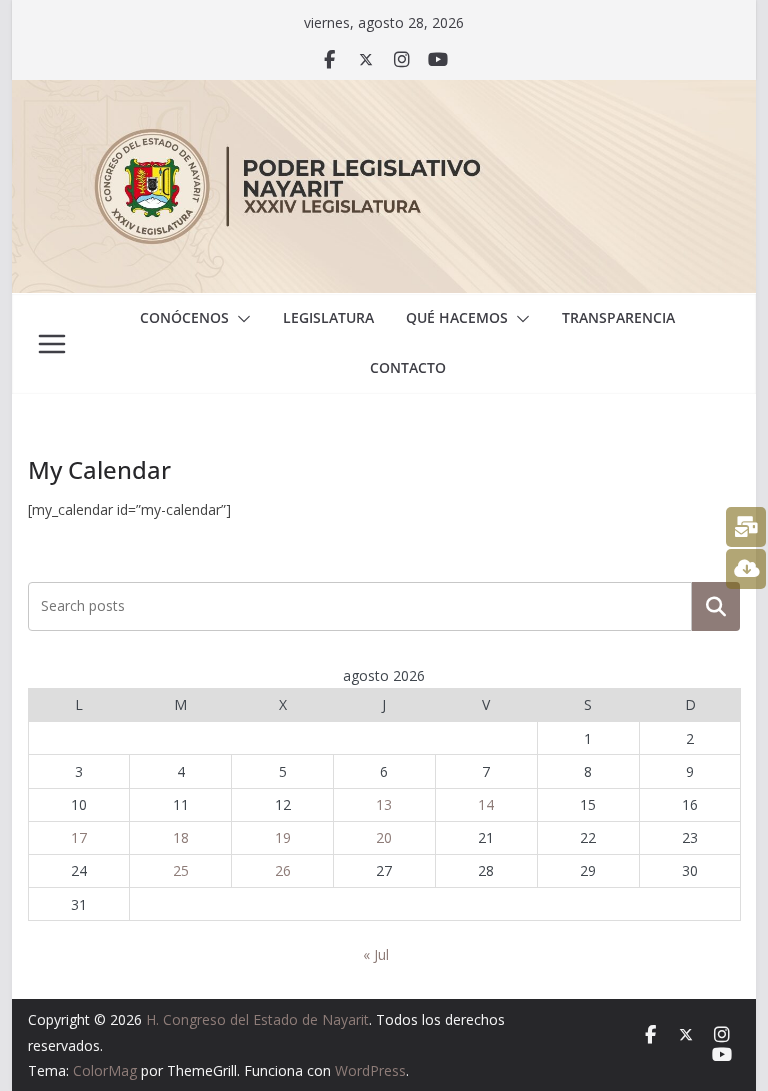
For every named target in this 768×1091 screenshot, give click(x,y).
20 (384, 837)
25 (181, 870)
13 (384, 804)
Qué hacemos (457, 317)
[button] (240, 319)
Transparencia (618, 317)
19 (283, 837)
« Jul (376, 954)
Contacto (408, 367)
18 (181, 837)
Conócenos (184, 317)
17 (79, 837)
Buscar (716, 606)
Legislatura (328, 317)
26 (283, 870)
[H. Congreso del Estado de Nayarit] (384, 94)
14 (486, 804)
